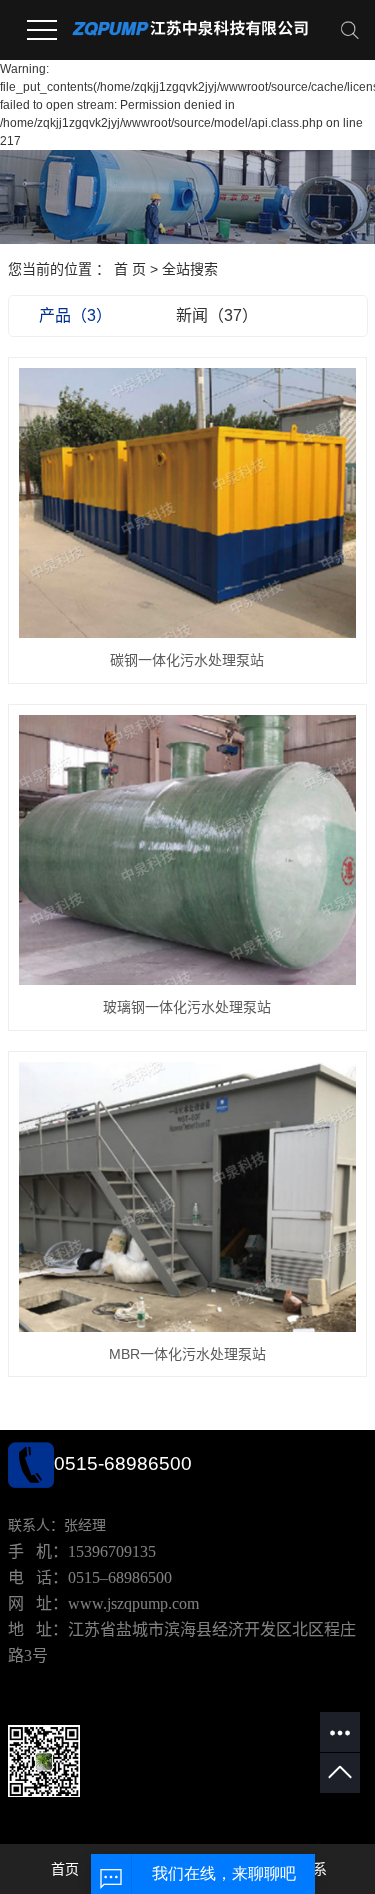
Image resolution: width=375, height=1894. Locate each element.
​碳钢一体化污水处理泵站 (187, 660)
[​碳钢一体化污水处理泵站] (188, 503)
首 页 (130, 269)
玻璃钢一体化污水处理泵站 (187, 1007)
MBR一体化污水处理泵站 (187, 1354)
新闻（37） (217, 315)
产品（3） (75, 315)
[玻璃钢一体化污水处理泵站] (188, 850)
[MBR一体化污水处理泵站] (188, 1197)
